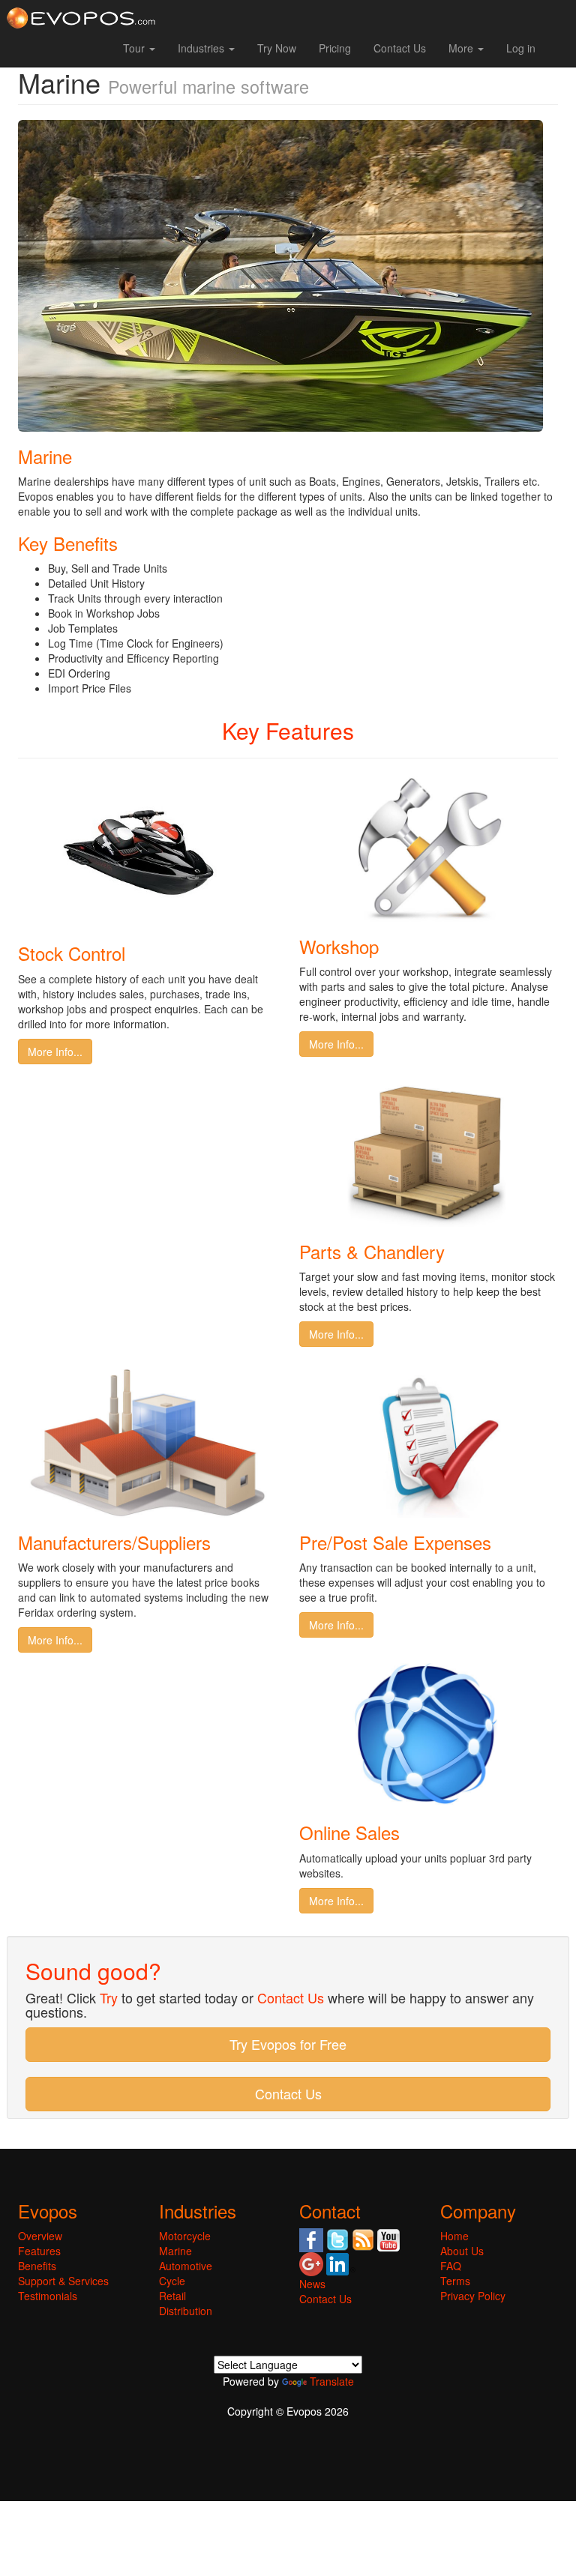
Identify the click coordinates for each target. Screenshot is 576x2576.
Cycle (172, 2281)
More (462, 48)
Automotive (186, 2266)
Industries (202, 48)
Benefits (37, 2266)
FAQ (451, 2266)
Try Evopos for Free (288, 2044)
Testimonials (48, 2296)
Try (109, 1997)
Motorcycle (185, 2236)
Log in (521, 48)
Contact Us (400, 48)
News (312, 2284)
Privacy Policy (473, 2296)
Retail (172, 2296)
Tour (135, 48)
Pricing (335, 48)
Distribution (186, 2311)
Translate (332, 2381)
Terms (455, 2281)
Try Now (277, 48)
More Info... (55, 1052)
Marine (175, 2251)
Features (39, 2251)
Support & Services (63, 2281)
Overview (40, 2236)
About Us (462, 2251)
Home (454, 2236)
